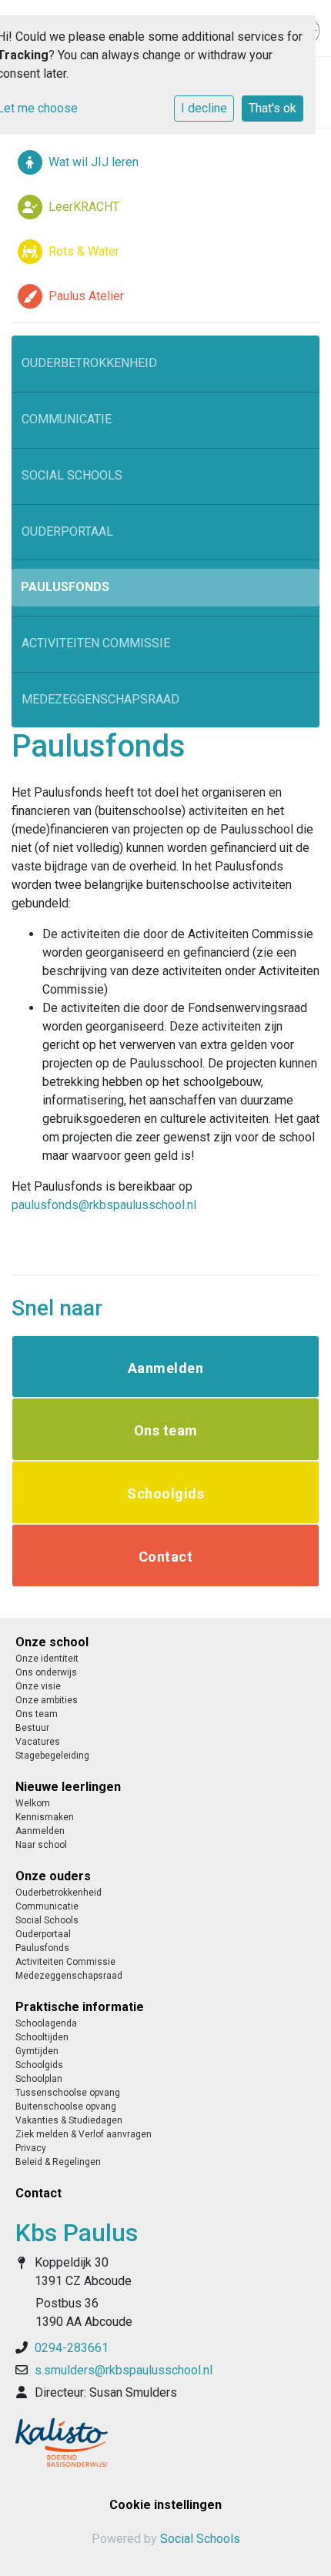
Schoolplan (39, 2079)
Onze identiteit (47, 1659)
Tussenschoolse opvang (68, 2093)
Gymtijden (37, 2051)
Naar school (41, 1845)
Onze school (52, 1642)
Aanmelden (40, 1831)
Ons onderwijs (46, 1672)
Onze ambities (47, 1700)
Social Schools (72, 475)
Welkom (33, 1803)
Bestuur (32, 1728)
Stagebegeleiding (52, 1756)
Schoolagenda (46, 2023)
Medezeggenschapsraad (100, 699)
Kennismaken (45, 1817)
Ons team (37, 1714)
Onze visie (38, 1686)
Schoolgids (39, 2065)
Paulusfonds (65, 587)
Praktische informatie (80, 2007)
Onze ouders (53, 1876)
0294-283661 (72, 2348)
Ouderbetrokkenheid (89, 363)
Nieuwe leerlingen (68, 1787)
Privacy (31, 2148)
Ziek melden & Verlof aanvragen (84, 2134)
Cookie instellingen (165, 2505)
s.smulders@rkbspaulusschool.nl (124, 2370)
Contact (38, 2193)
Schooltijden (42, 2037)
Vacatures (38, 1742)
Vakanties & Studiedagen (69, 2120)
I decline (204, 108)
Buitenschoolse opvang (66, 2107)
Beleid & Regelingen (58, 2162)
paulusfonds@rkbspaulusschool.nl (104, 1205)
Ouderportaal (67, 531)
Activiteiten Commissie (96, 643)
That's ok (272, 108)
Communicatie (67, 419)
